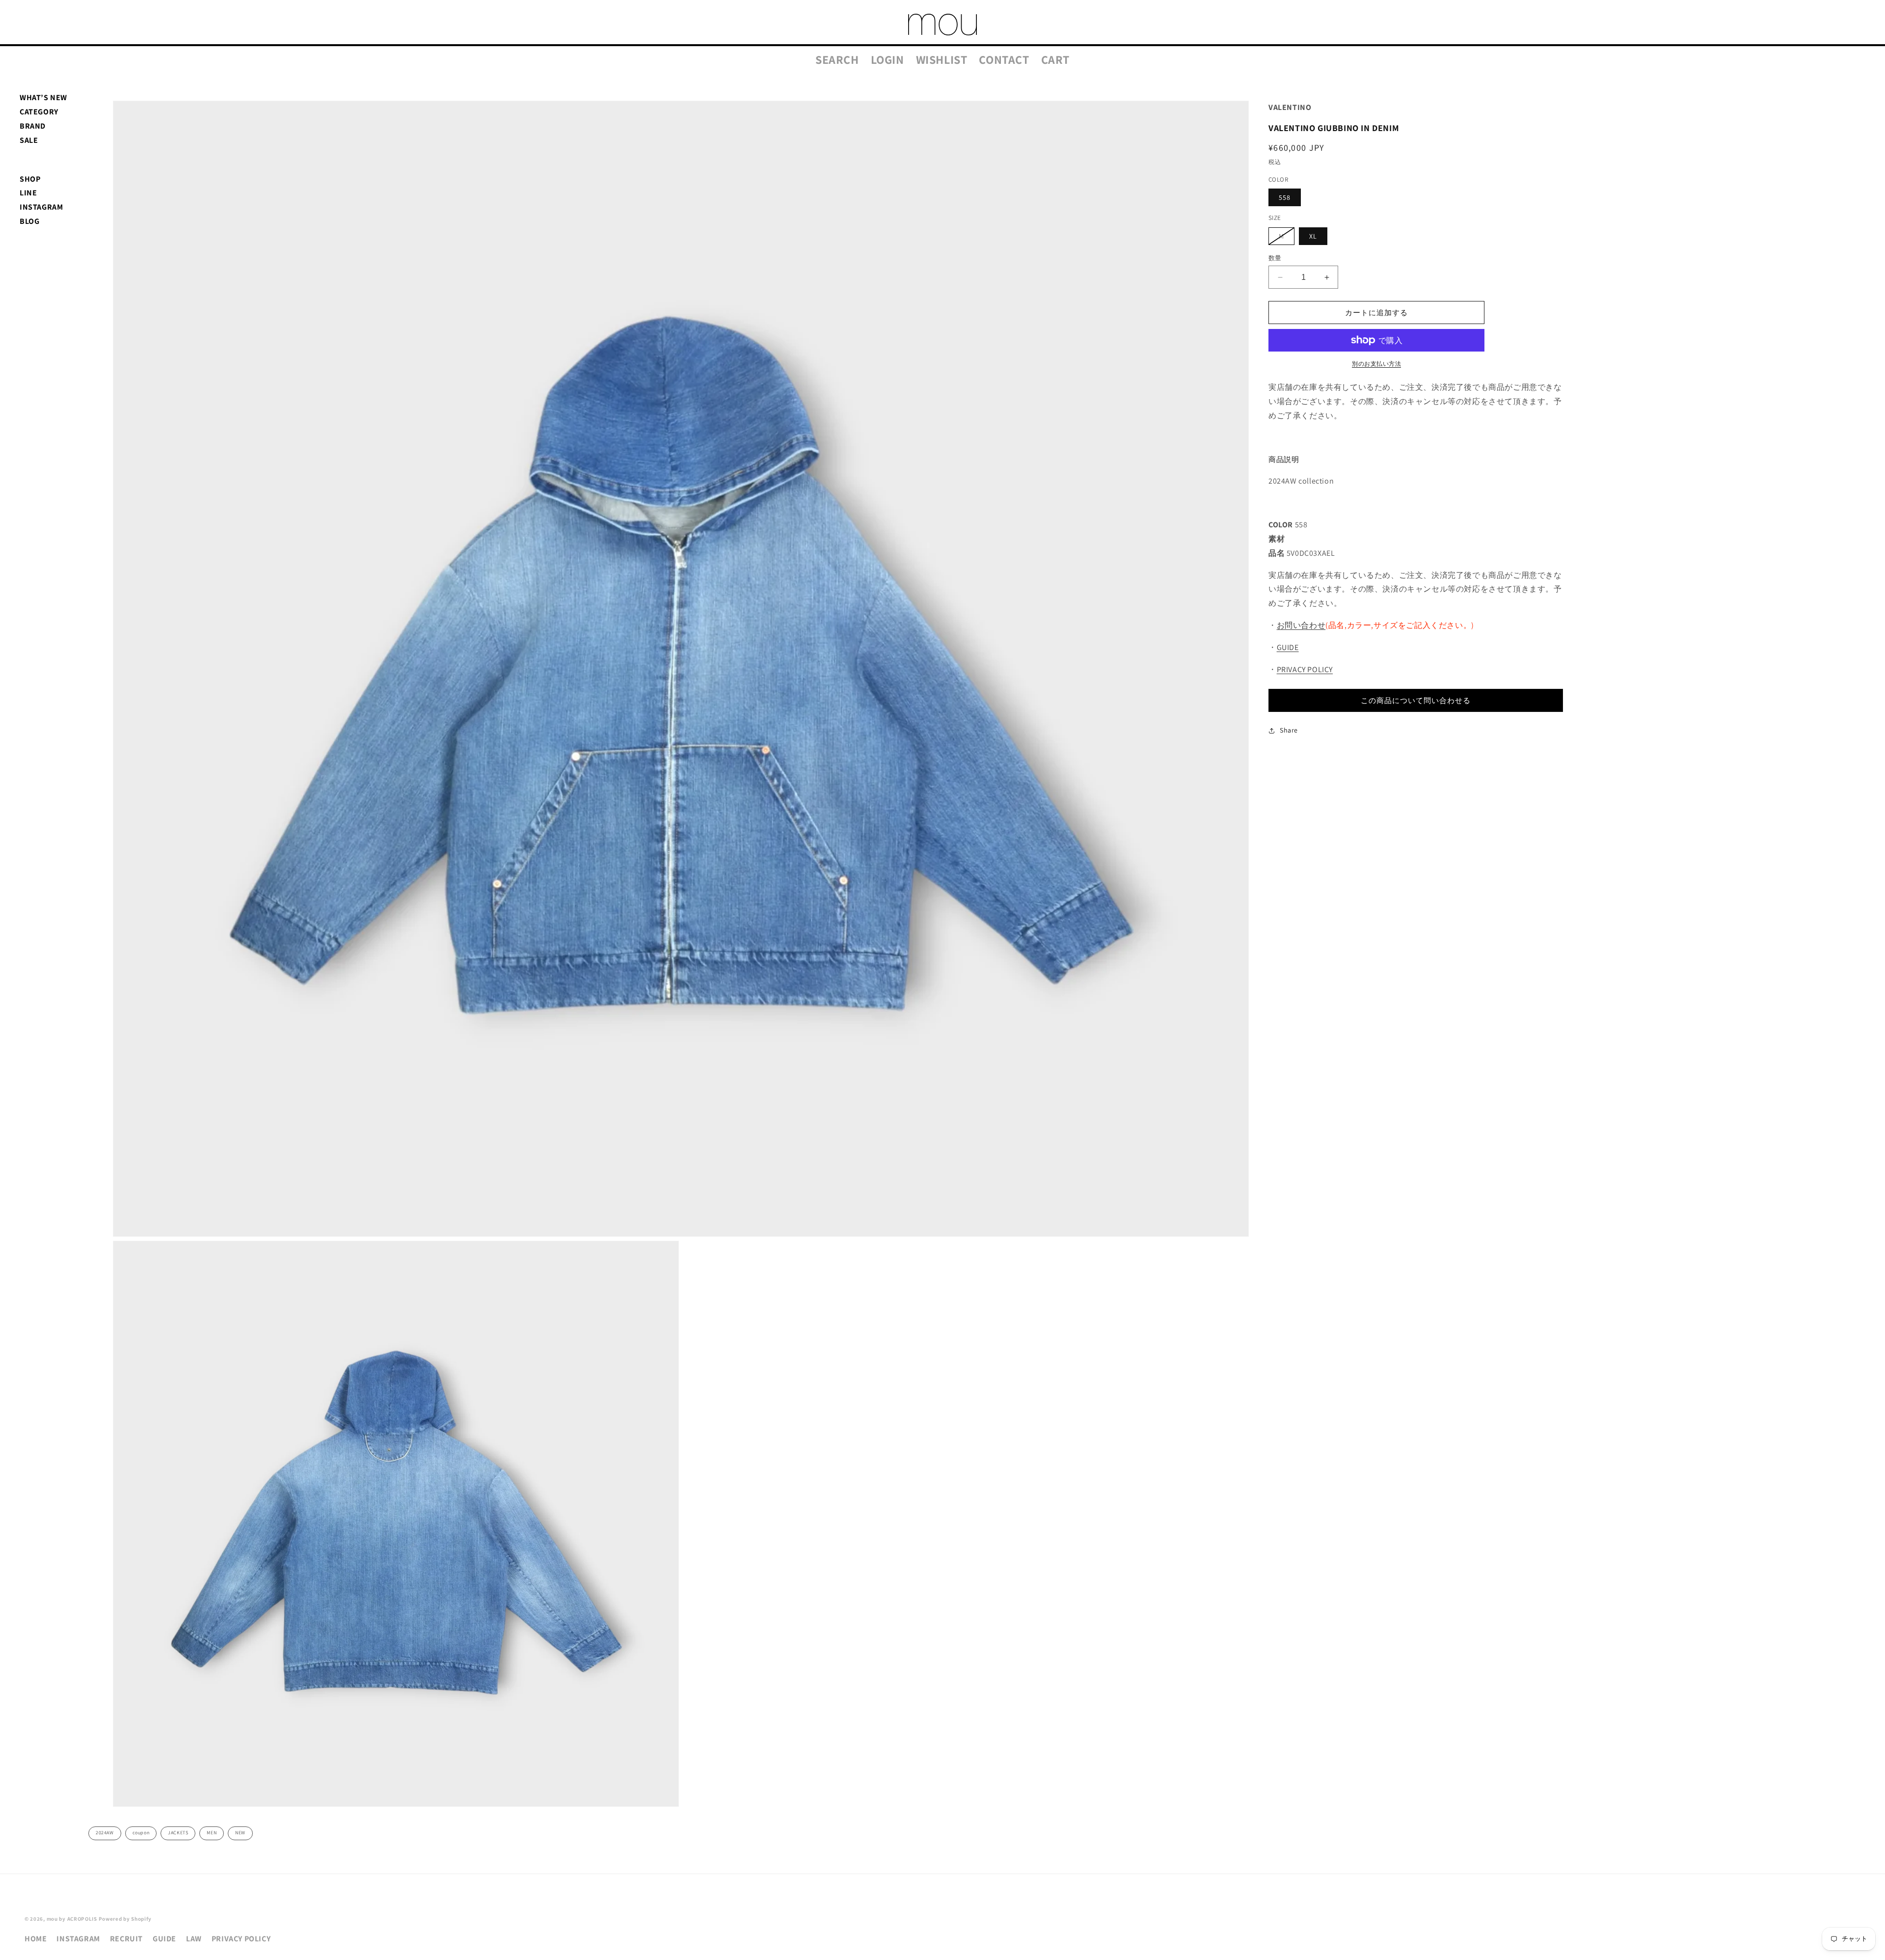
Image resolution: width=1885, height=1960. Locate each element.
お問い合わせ (1301, 625)
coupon (141, 1833)
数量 (1275, 258)
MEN (212, 1833)
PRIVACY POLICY (1305, 669)
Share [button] (1289, 730)
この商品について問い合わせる (1416, 700)
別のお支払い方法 (1376, 364)
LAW (194, 1939)
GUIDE (1288, 647)
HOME (36, 1939)
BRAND (33, 126)
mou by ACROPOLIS (72, 1919)
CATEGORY (39, 112)
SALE (29, 140)
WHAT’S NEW (43, 97)
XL (1313, 236)
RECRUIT (126, 1939)
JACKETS (178, 1833)
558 (1285, 197)
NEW (240, 1833)
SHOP (30, 179)
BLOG (29, 221)
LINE (28, 193)
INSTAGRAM (41, 207)
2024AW (105, 1833)
